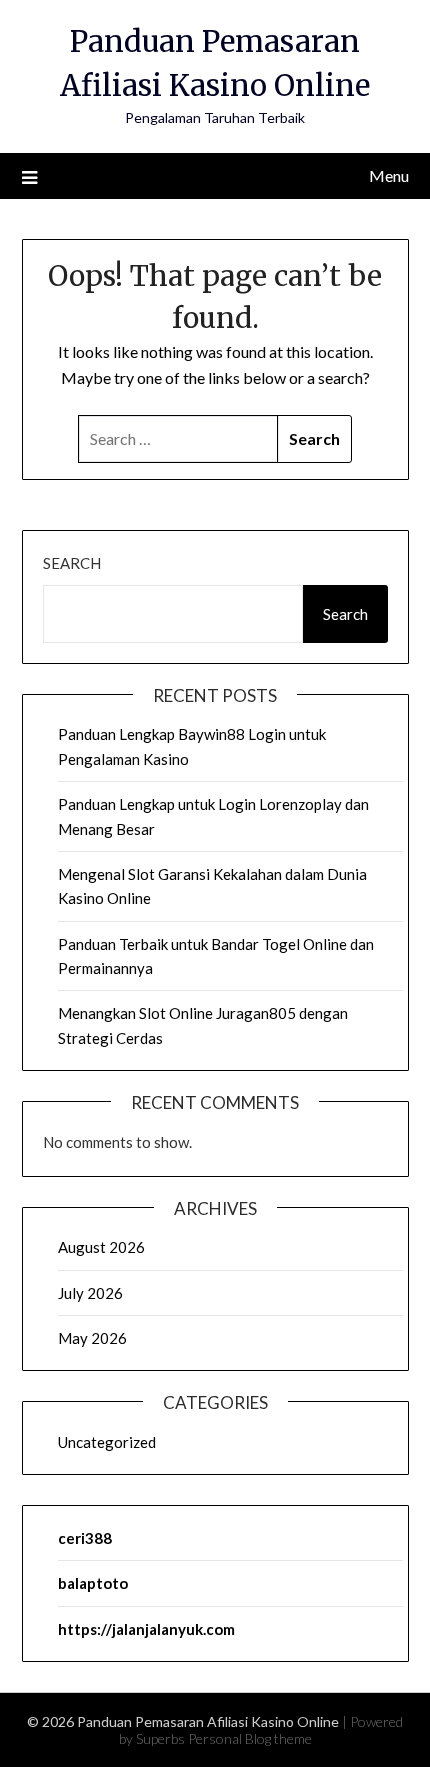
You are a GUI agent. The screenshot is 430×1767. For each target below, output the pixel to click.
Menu (389, 175)
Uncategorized (107, 1442)
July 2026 (90, 1293)
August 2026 (101, 1247)
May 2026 (92, 1338)
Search (72, 563)
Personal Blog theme (250, 1738)
